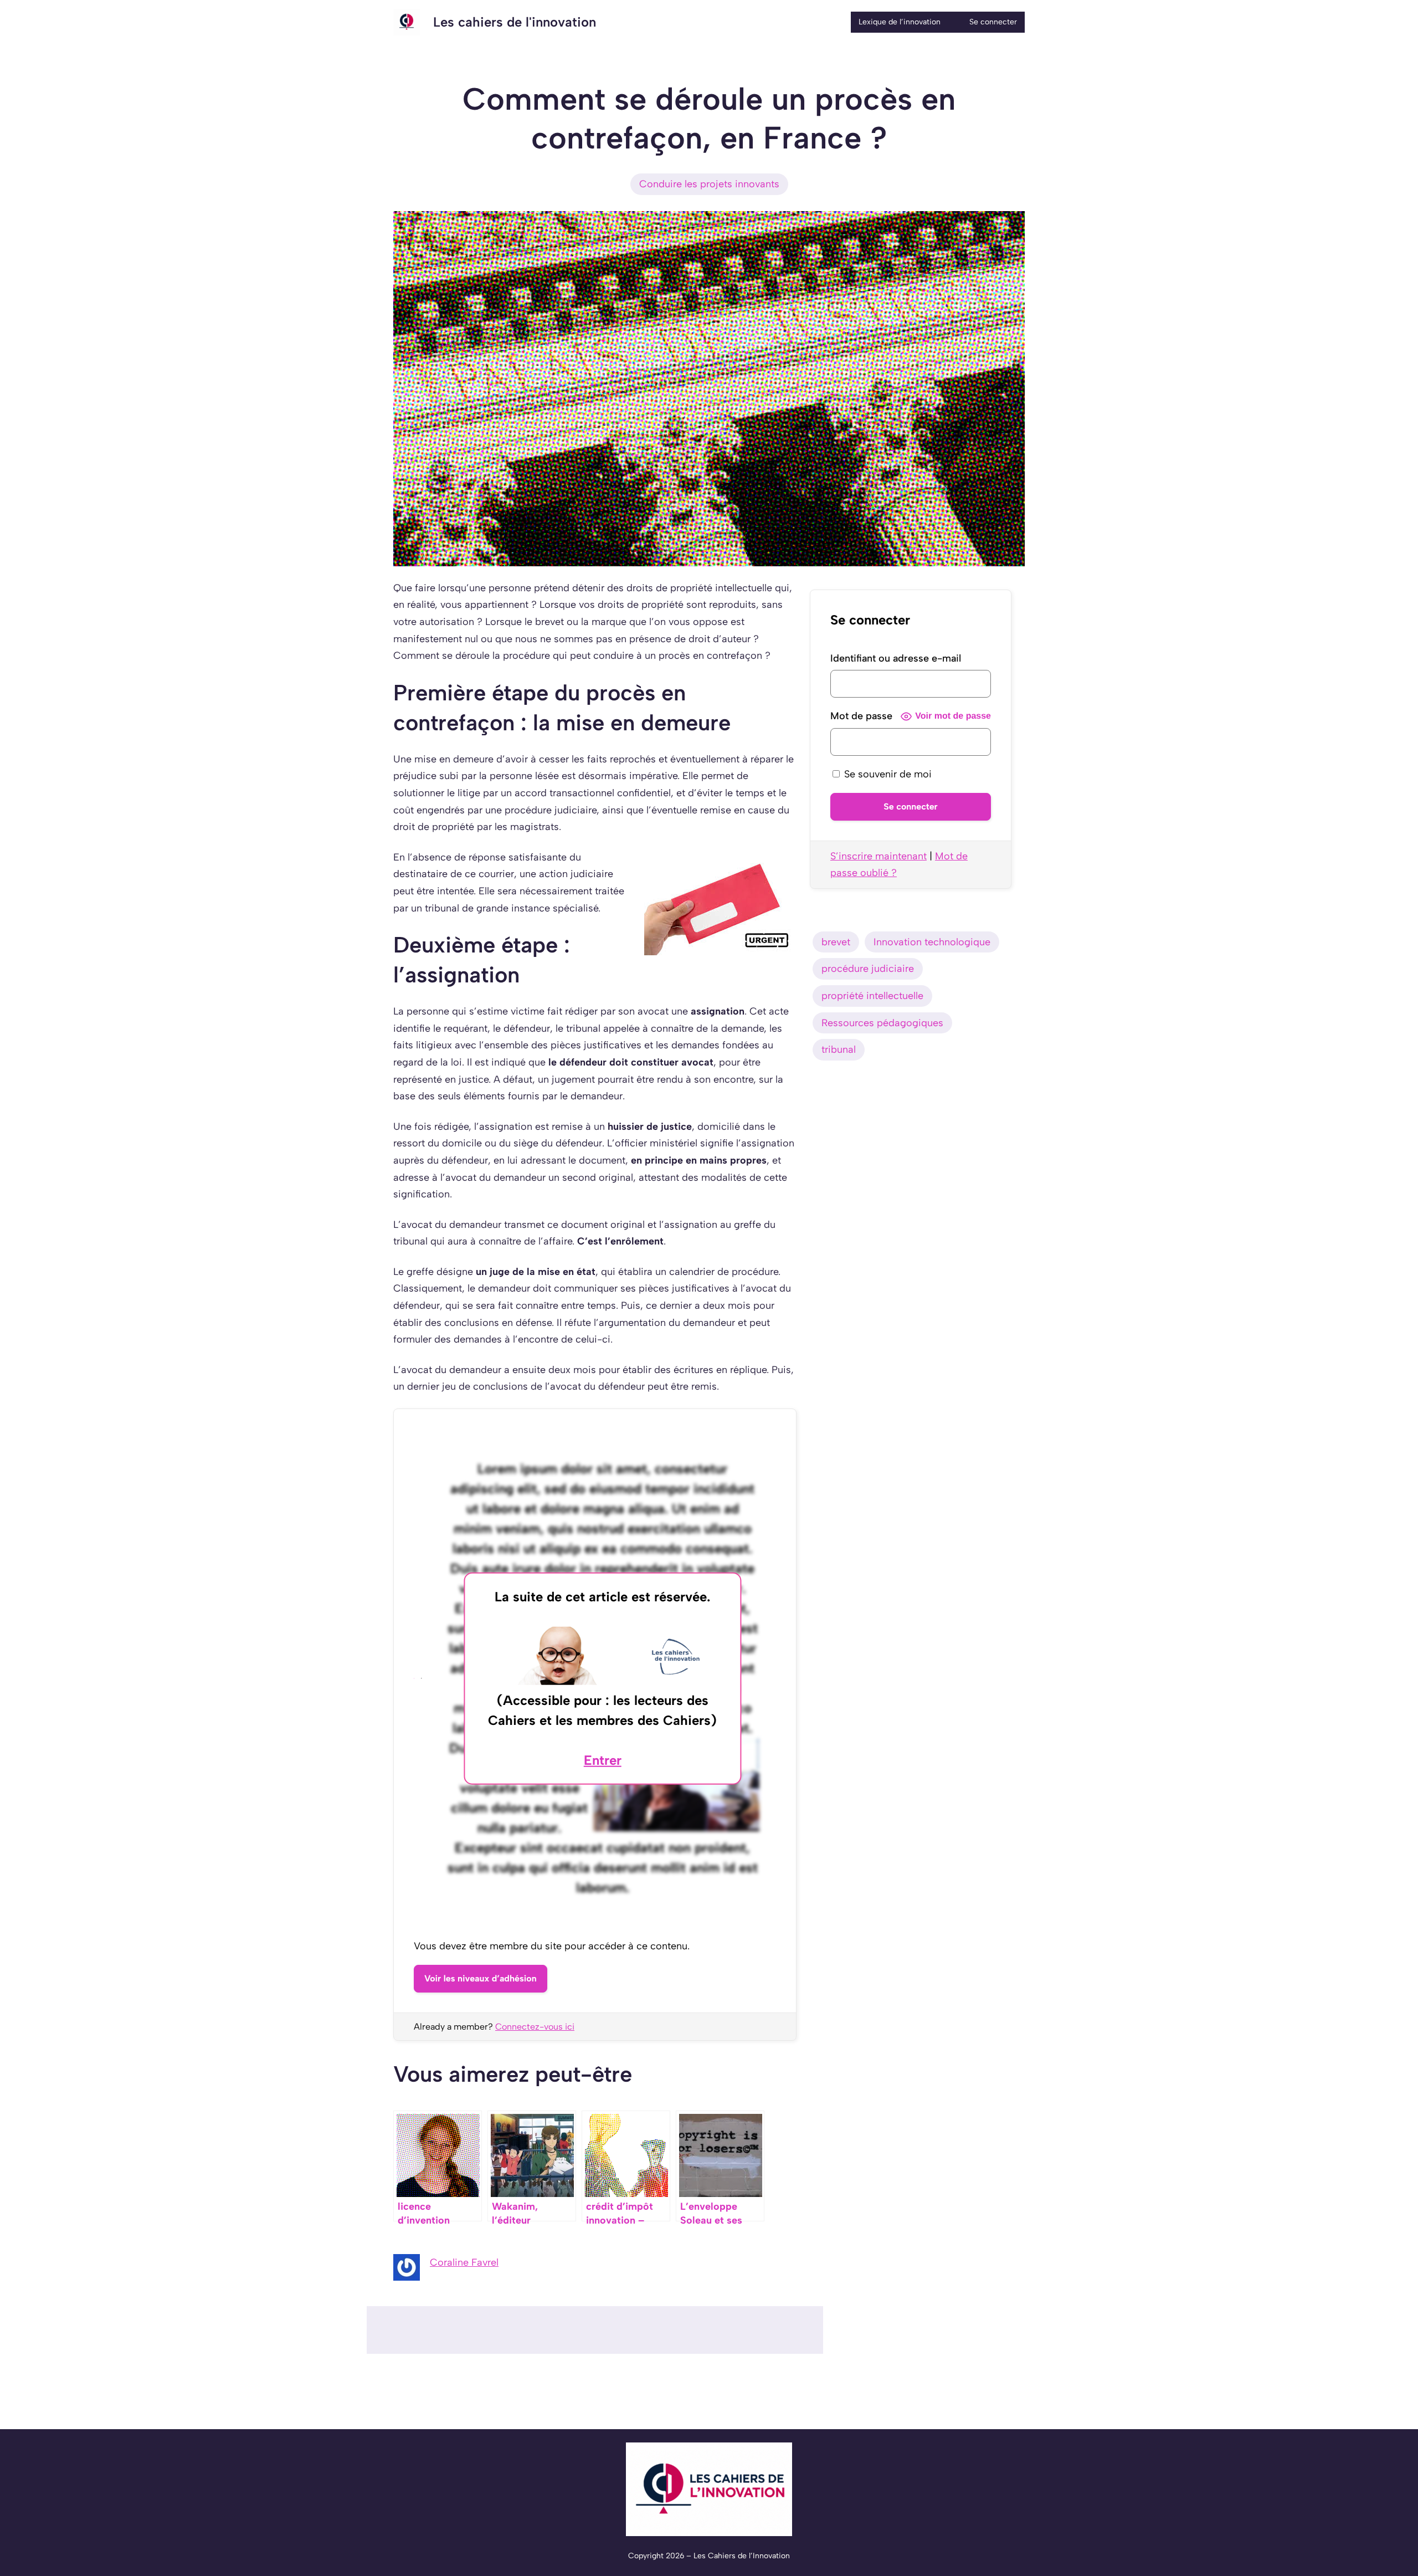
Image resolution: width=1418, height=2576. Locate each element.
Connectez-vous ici (535, 2027)
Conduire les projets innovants (709, 184)
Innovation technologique (932, 942)
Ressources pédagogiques (882, 1023)
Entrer (603, 1760)
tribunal (839, 1049)
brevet (836, 942)
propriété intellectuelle (872, 996)
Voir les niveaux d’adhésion (481, 1978)
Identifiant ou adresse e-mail (896, 658)
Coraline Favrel (464, 2262)
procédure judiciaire (868, 969)
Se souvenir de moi (887, 774)
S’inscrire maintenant (878, 856)
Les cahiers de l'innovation (515, 22)
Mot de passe (861, 716)
